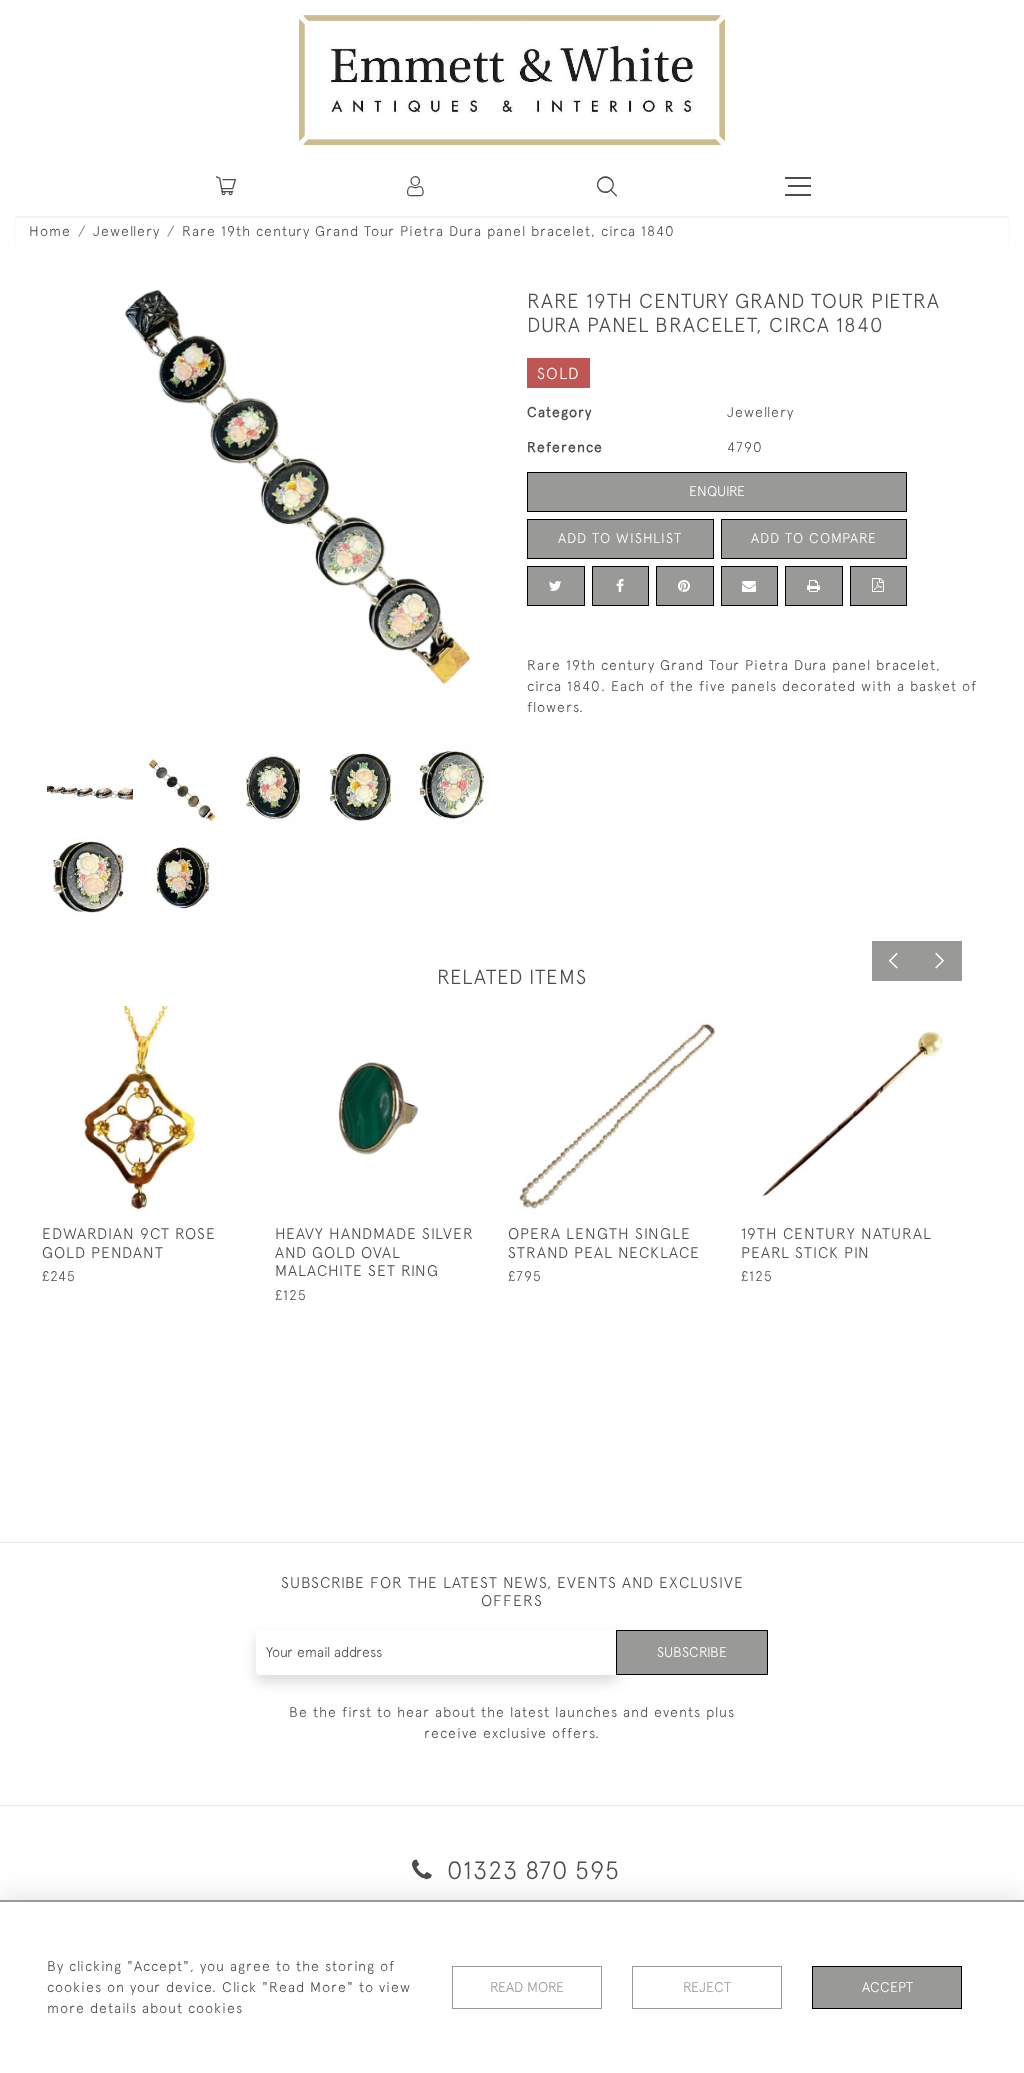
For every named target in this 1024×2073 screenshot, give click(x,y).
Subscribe (692, 1652)
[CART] (226, 186)
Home (50, 231)
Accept (887, 1987)
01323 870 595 (530, 1869)
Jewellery (126, 231)
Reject (707, 1987)
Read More (527, 1987)
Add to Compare (814, 538)
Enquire (717, 491)
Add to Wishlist (620, 538)
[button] (607, 186)
